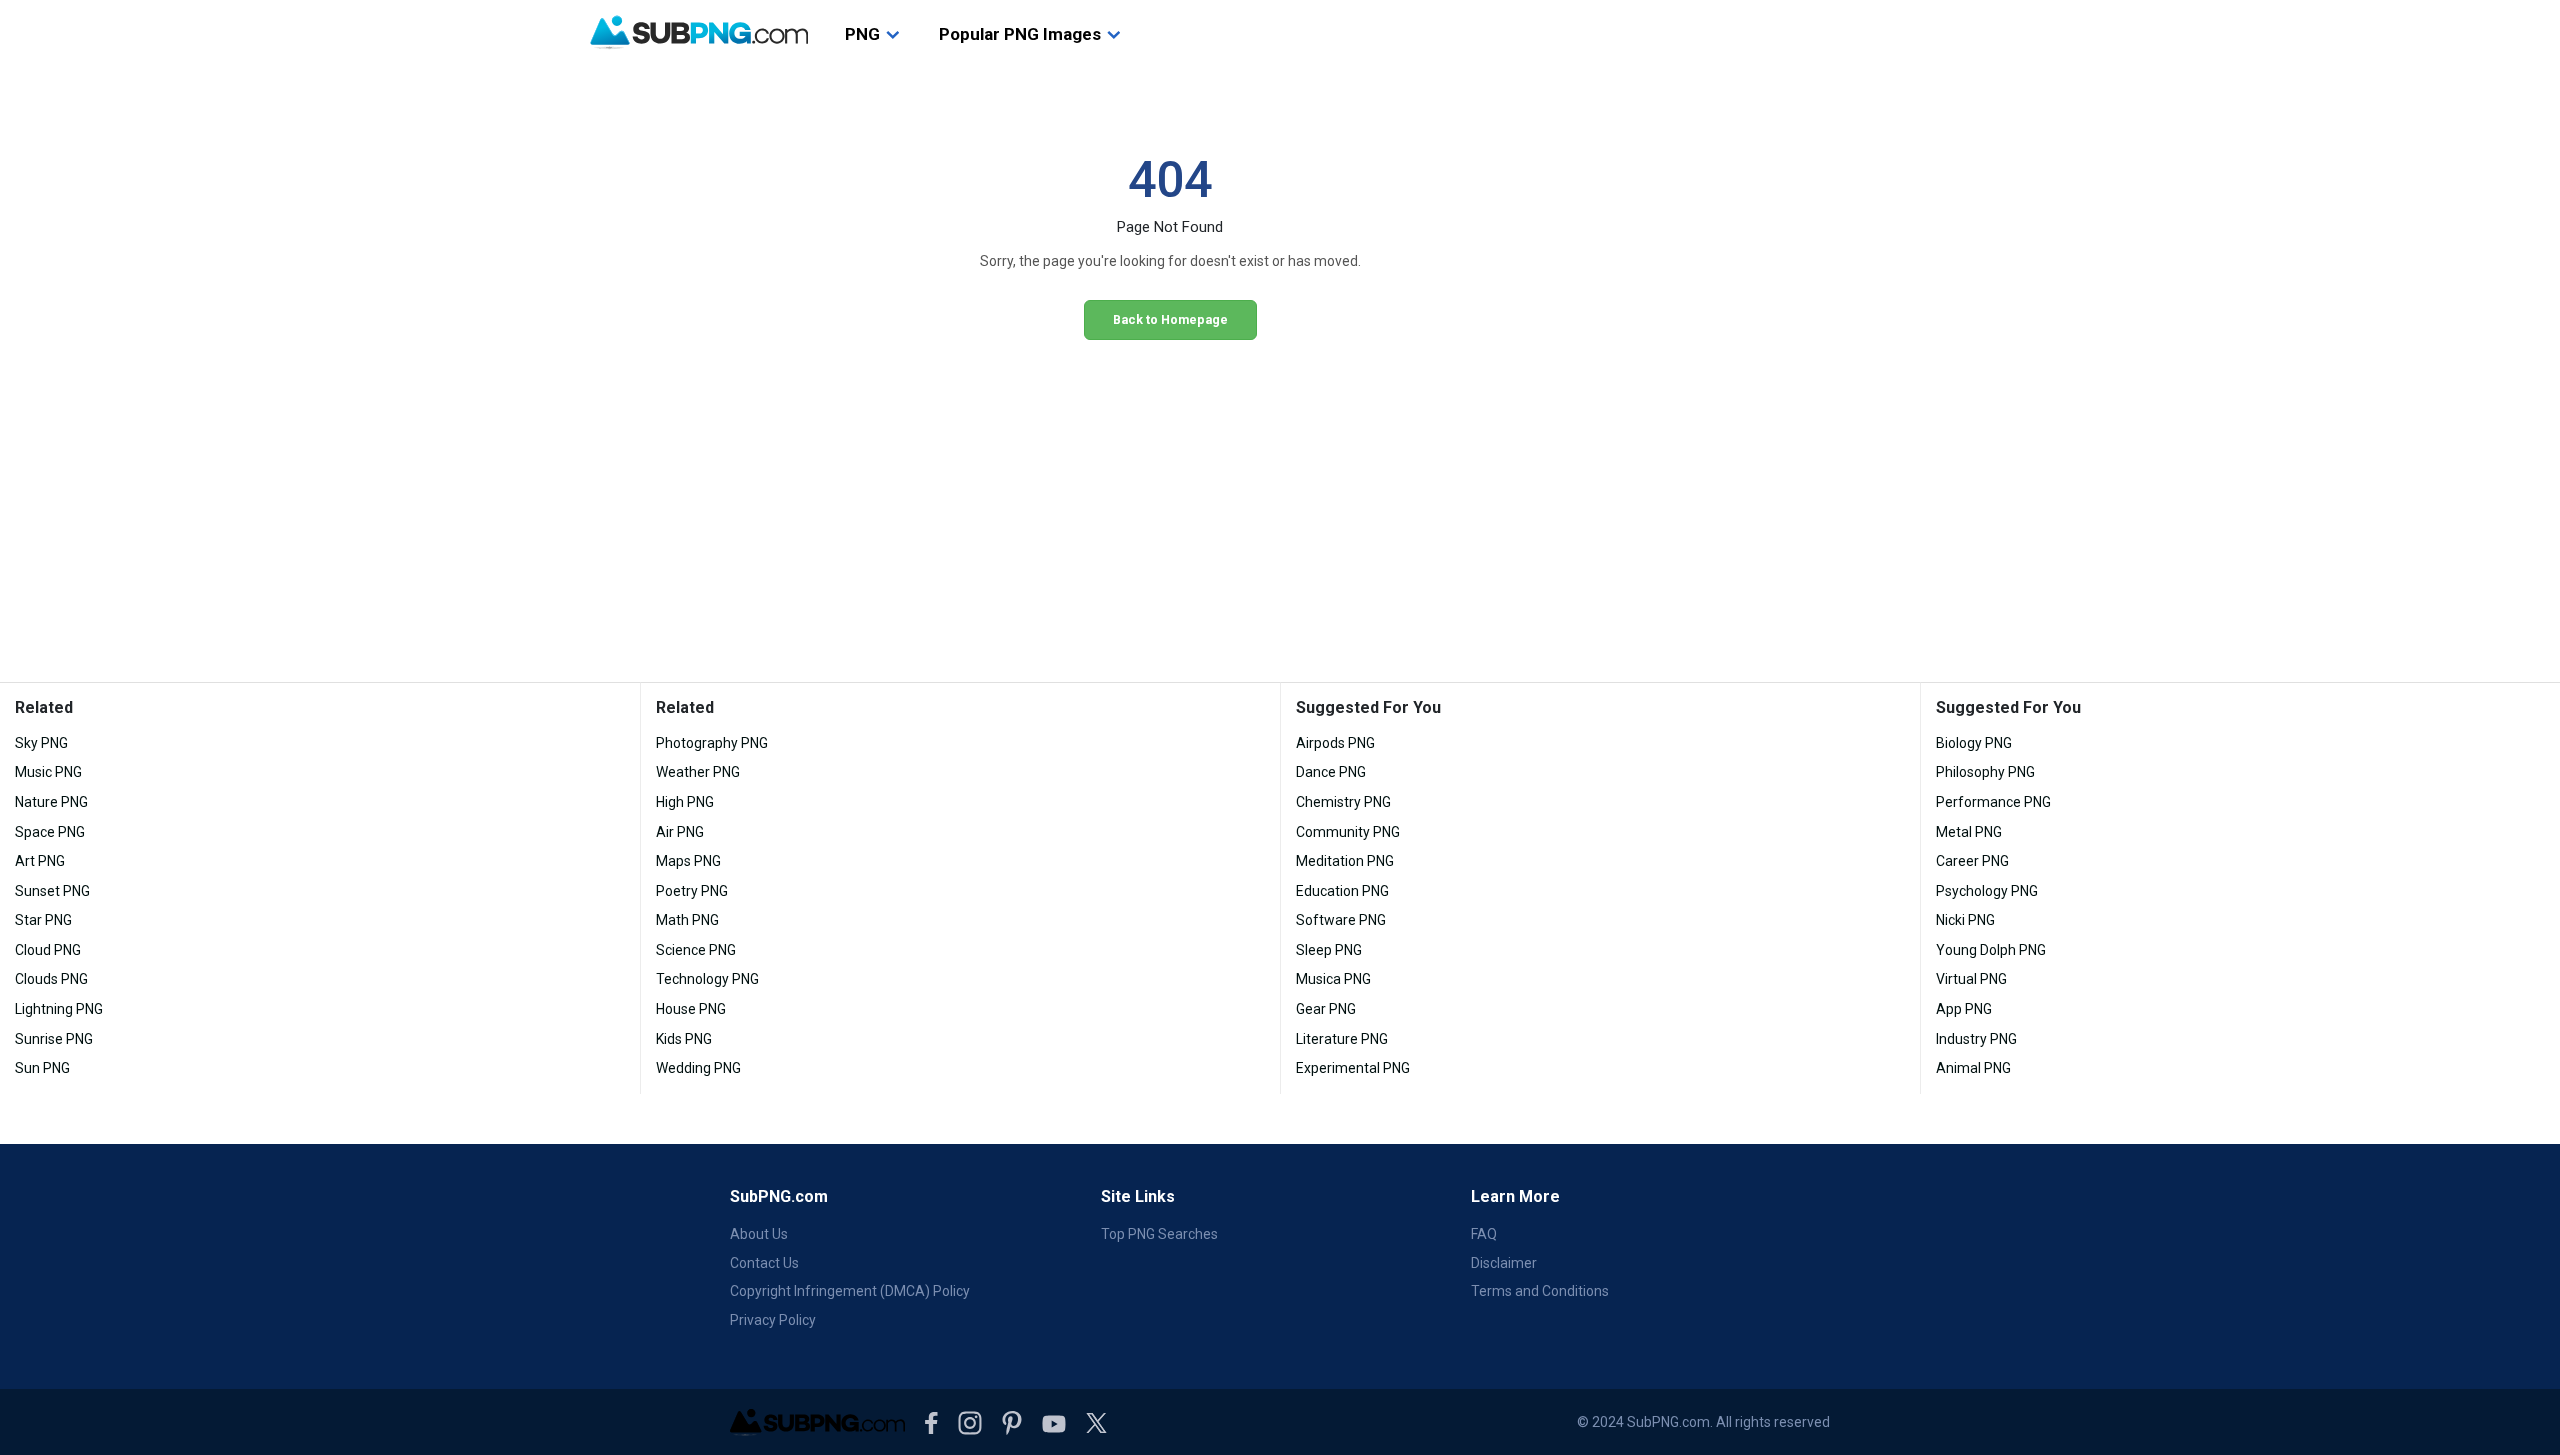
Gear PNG (1326, 1009)
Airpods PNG (1335, 743)
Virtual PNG (1971, 979)
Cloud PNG (48, 950)
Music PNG (48, 772)
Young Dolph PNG (1991, 950)
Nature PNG (51, 802)
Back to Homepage (1170, 319)
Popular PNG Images (1020, 34)
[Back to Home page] (699, 33)
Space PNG (50, 832)
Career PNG (1972, 861)
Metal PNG (1969, 832)
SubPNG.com (779, 1196)
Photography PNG (712, 743)
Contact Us (764, 1263)
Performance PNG (1993, 802)
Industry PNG (1976, 1039)
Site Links (1138, 1196)
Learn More (1515, 1196)
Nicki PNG (1965, 920)
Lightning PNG (59, 1009)
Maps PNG (688, 861)
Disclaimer (1504, 1263)
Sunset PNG (52, 891)
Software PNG (1341, 920)
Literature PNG (1342, 1039)
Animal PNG (1973, 1068)
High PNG (685, 802)
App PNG (1964, 1009)
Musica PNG (1333, 979)
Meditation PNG (1345, 861)
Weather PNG (698, 772)
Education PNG (1342, 891)
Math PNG (687, 920)
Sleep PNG (1329, 950)
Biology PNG (1974, 743)
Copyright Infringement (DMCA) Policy (850, 1291)
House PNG (691, 1009)
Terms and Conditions (1540, 1291)
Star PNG (43, 920)
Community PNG (1348, 832)
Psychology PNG (1987, 891)
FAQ (1484, 1234)
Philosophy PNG (1985, 772)
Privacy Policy (773, 1320)
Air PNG (680, 832)
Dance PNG (1331, 772)
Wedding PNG (698, 1068)
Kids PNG (684, 1039)
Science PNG (696, 950)
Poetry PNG (692, 891)
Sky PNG (41, 743)
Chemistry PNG (1343, 802)
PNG (862, 34)
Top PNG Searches (1159, 1234)
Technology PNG (707, 979)
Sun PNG (42, 1068)
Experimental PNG (1353, 1068)
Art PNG (40, 861)
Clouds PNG (51, 979)
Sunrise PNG (54, 1039)
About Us (759, 1234)
